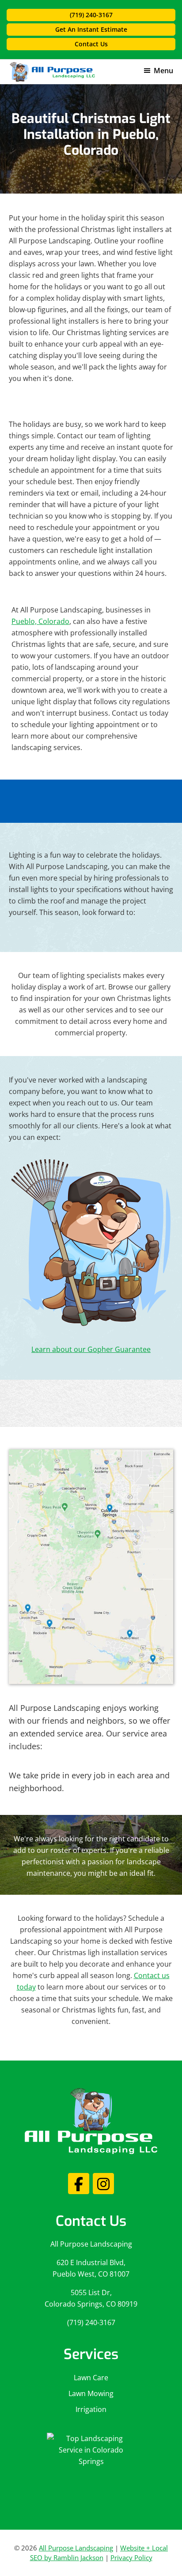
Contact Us (91, 44)
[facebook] (79, 2184)
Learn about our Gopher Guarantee (91, 1349)
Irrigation (91, 2409)
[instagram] (103, 2184)
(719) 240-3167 (91, 15)
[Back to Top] (170, 2564)
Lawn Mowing (91, 2393)
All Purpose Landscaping (91, 2244)
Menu (163, 71)
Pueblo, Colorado (40, 621)
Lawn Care (91, 2378)
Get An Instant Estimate (91, 29)
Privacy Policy (131, 2557)
